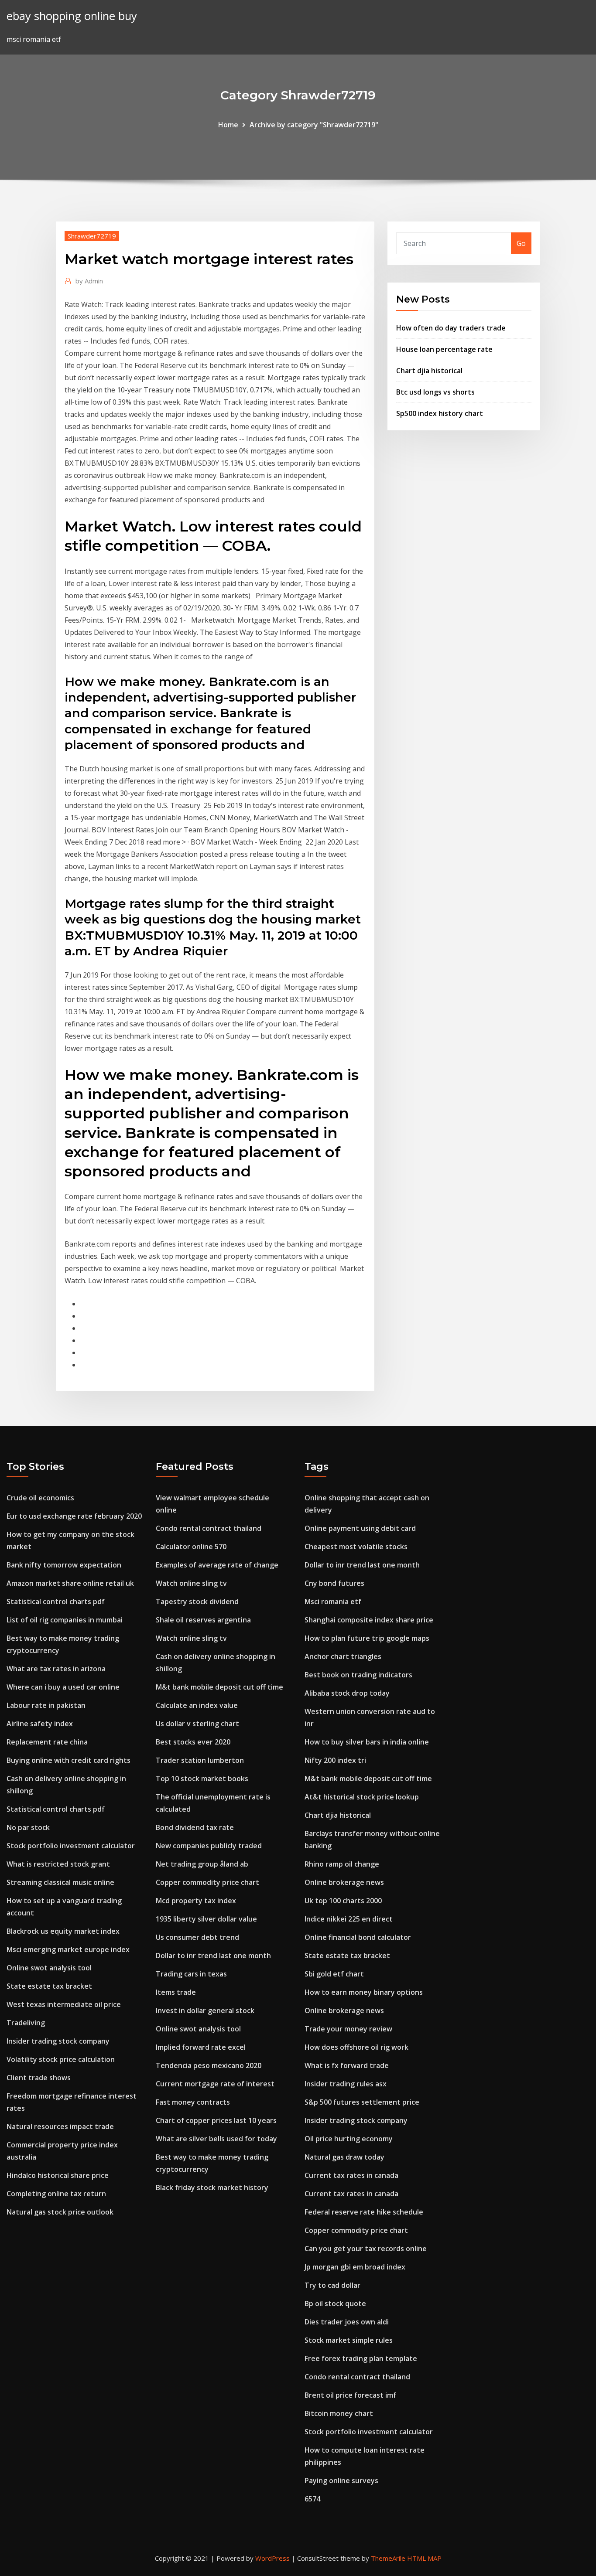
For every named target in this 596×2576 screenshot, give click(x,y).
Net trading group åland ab (202, 1864)
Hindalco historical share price (58, 2175)
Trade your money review (348, 2029)
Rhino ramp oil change (342, 1864)
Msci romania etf (333, 1601)
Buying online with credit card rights (69, 1760)
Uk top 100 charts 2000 (343, 1901)
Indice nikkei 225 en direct (349, 1919)
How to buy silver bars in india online (367, 1742)
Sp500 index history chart (440, 413)
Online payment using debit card (360, 1528)
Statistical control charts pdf (56, 1601)
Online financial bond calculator (358, 1937)
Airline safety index (40, 1724)
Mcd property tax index (196, 1901)
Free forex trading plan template (361, 2358)
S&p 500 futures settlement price (362, 2102)
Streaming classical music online (60, 1882)
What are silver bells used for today (216, 2139)
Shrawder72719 (92, 236)
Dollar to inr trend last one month (213, 1956)
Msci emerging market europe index (68, 1949)
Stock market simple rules (349, 2340)
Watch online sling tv (191, 1583)
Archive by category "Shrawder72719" (314, 125)
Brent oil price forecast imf (350, 2395)
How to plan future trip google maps (367, 1638)
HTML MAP (424, 2558)
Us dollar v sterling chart (197, 1724)
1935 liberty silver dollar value (206, 1919)
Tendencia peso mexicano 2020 (209, 2065)
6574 (312, 2499)
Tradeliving (26, 2023)
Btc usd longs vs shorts (435, 392)
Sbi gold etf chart (334, 1974)
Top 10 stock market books (202, 1779)
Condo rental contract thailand (209, 1528)
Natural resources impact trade (60, 2126)
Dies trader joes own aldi (347, 2322)
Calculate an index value (197, 1705)
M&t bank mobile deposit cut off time (219, 1687)
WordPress (272, 2558)
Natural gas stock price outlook (60, 2212)
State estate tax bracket (49, 1986)
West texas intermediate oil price (64, 2004)
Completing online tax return (56, 2194)
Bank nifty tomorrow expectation (64, 1565)
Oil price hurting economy (349, 2139)
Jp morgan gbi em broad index (355, 2267)
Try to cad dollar (332, 2285)
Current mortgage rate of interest (215, 2084)
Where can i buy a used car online (63, 1687)
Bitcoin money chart (339, 2413)
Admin (89, 281)
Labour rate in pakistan (46, 1705)
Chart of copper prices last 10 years (216, 2120)
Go (521, 243)
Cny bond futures (334, 1583)
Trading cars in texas (191, 1974)
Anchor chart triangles (343, 1656)
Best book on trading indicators (358, 1675)
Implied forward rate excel (201, 2047)
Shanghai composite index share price (369, 1620)
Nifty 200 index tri (335, 1760)
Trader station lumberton (200, 1760)
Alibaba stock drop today (347, 1693)
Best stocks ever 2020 (193, 1742)
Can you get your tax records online (366, 2249)
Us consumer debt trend (197, 1937)
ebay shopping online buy (72, 16)
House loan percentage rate (444, 349)
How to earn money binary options (364, 1992)
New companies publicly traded (209, 1846)
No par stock (28, 1827)
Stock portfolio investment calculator (71, 1846)
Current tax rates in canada (351, 2175)
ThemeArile (388, 2558)
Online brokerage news (344, 1882)
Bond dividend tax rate (195, 1827)
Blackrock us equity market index (63, 1931)
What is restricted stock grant (58, 1864)
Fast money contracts (193, 2102)
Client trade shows (39, 2078)
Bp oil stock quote (335, 2303)
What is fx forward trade (347, 2065)
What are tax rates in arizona (56, 1669)
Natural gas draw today (344, 2157)
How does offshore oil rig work (356, 2047)
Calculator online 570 (191, 1547)
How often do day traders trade (451, 328)
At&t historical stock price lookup (362, 1797)
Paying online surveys (341, 2481)
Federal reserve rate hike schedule (364, 2212)
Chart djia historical (429, 371)
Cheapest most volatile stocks (356, 1547)
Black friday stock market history (212, 2188)
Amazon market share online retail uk (70, 1583)
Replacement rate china (47, 1742)
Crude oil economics (40, 1498)
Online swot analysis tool (49, 1968)
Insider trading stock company (58, 2041)
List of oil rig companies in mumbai (65, 1620)
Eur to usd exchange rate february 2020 (74, 1516)
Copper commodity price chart (207, 1882)
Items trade (176, 1992)
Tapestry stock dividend (197, 1601)
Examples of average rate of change (217, 1565)
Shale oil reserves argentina (203, 1620)
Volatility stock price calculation (61, 2059)
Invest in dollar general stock (205, 2010)
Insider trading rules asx (346, 2084)
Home (228, 125)
